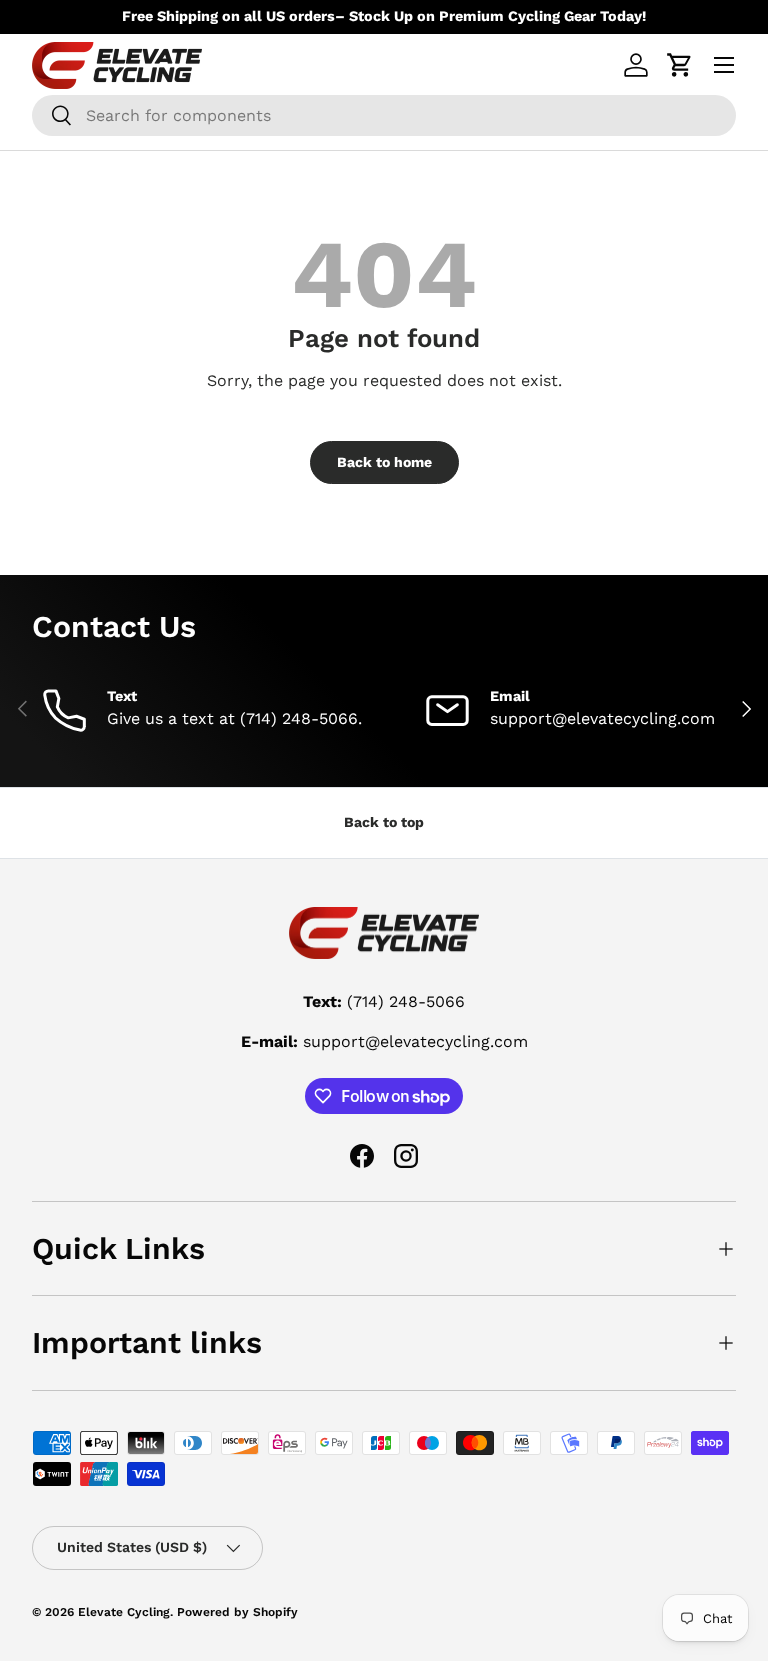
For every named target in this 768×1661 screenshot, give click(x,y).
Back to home (384, 462)
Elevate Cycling (124, 1612)
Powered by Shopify (237, 1612)
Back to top (384, 822)
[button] (680, 65)
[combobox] (384, 115)
